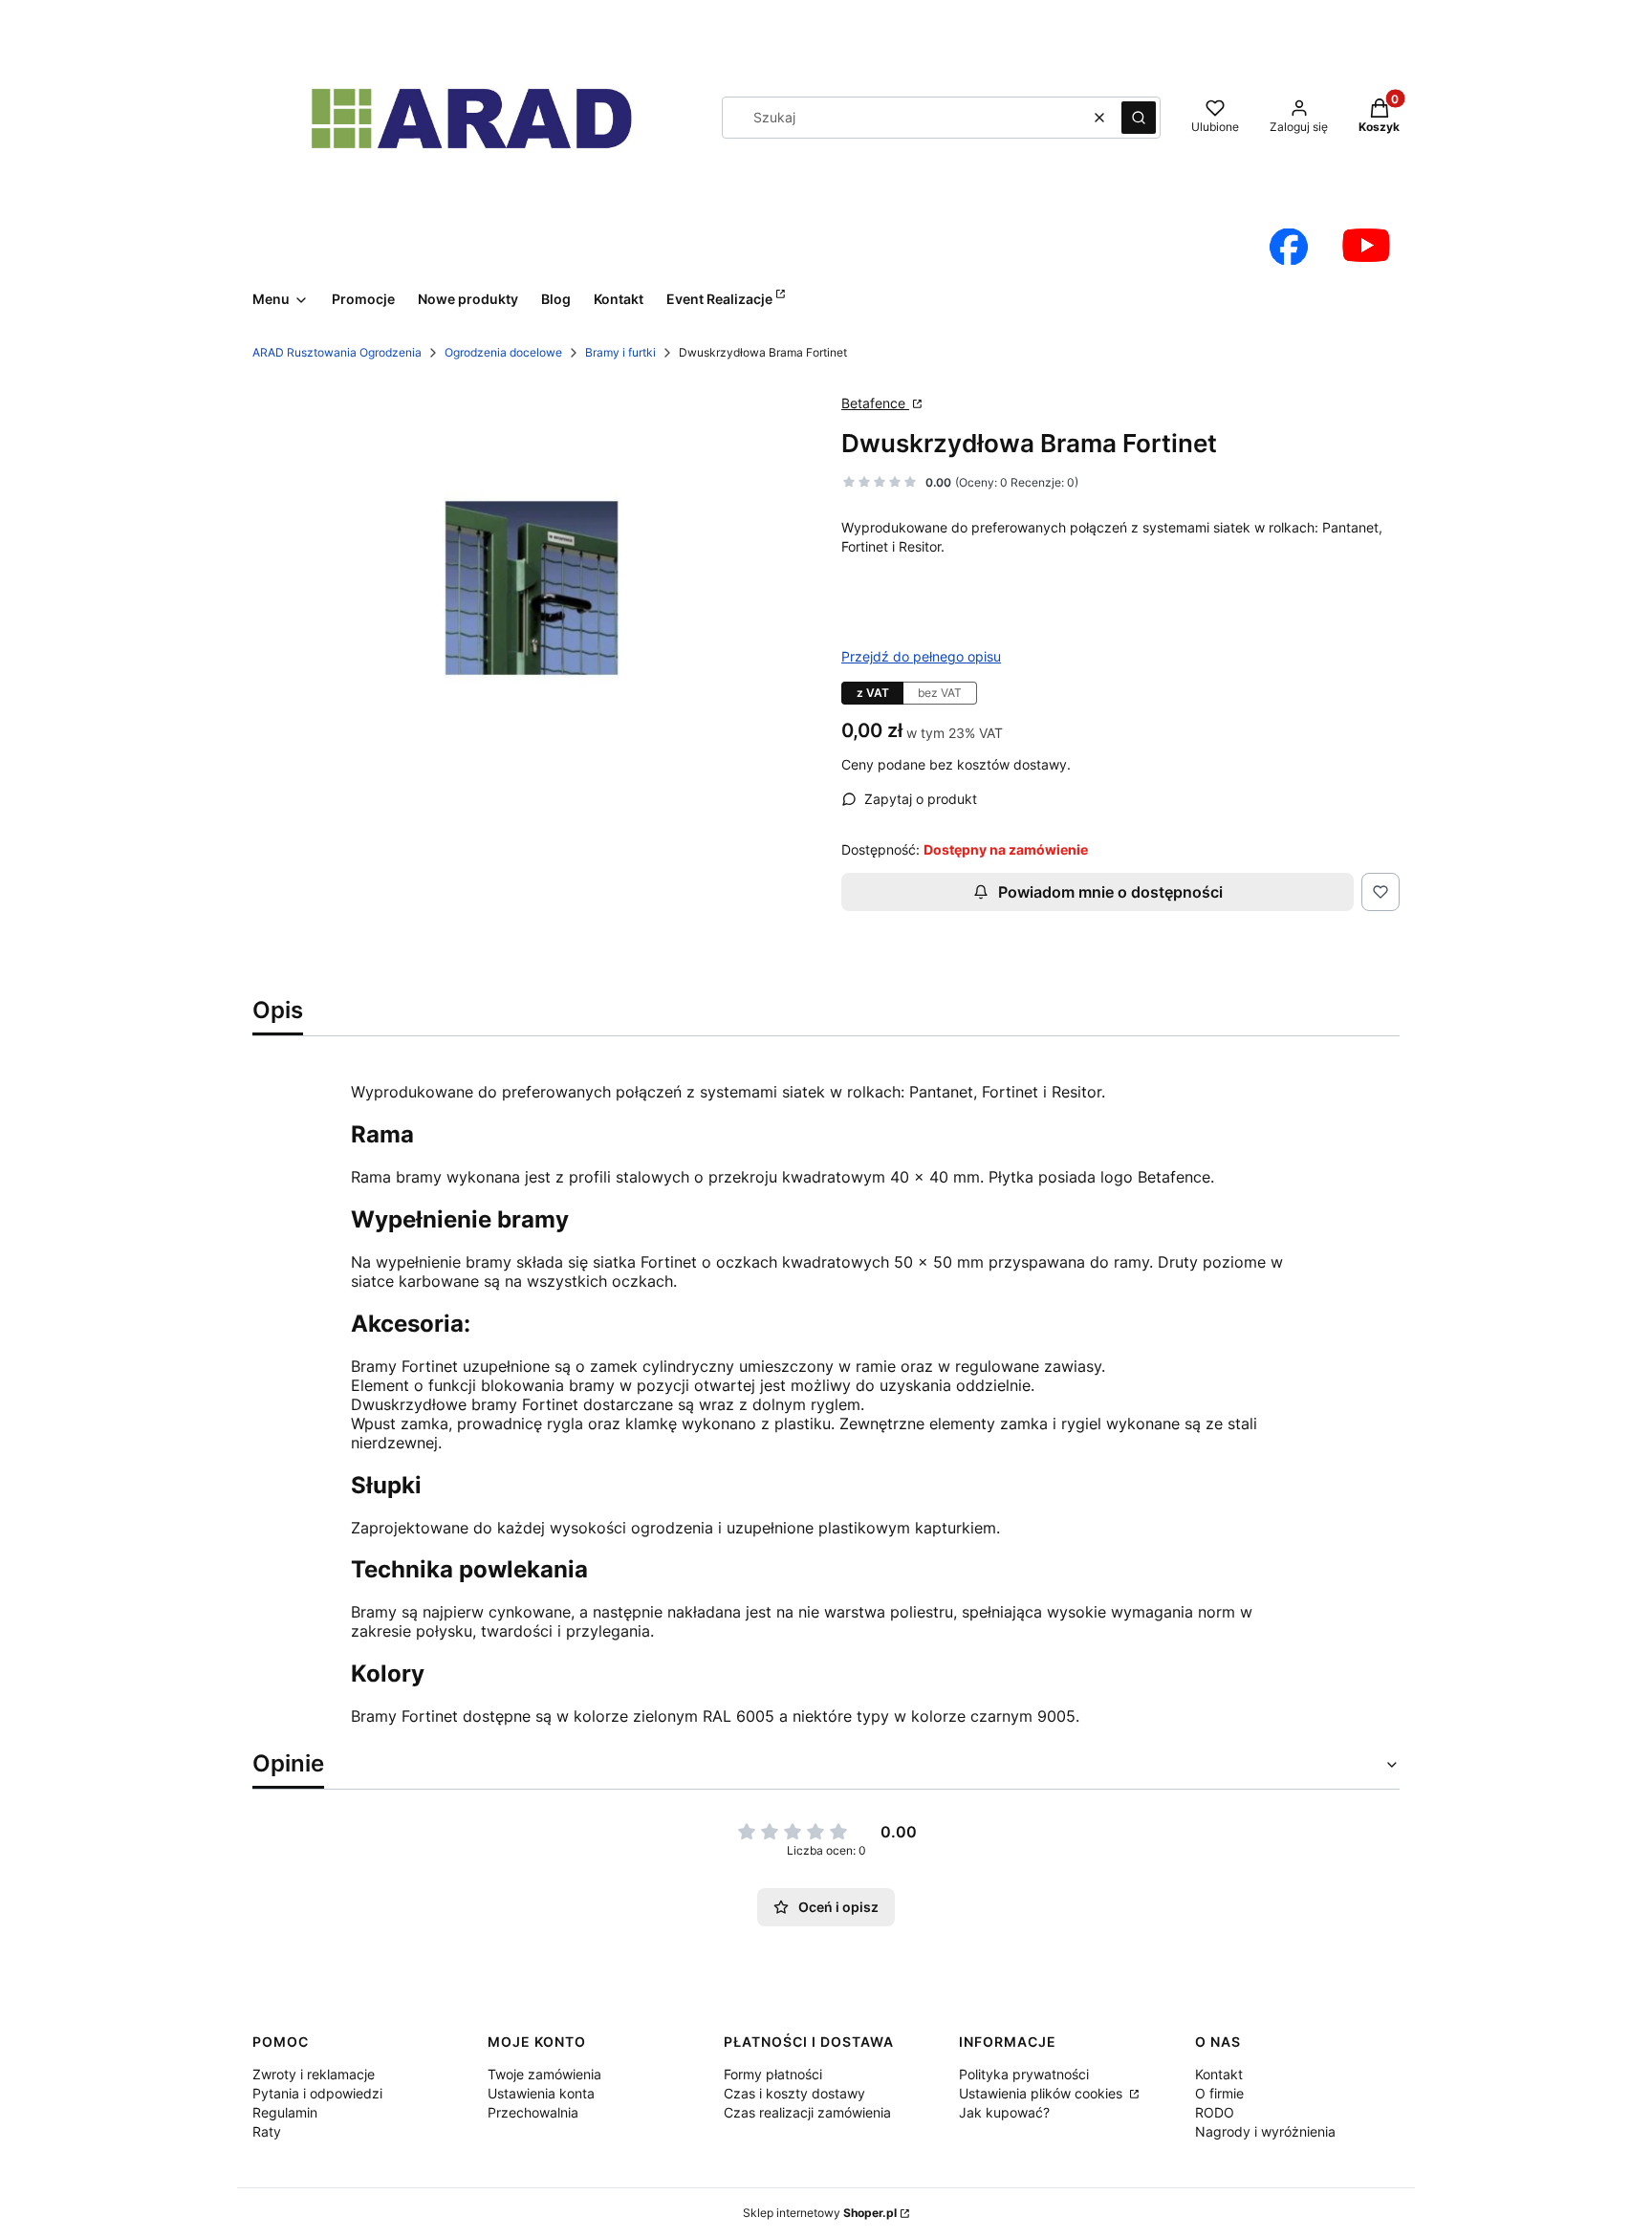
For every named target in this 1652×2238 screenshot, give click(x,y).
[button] (1139, 118)
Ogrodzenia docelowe (503, 352)
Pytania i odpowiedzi (317, 2093)
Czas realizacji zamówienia (807, 2112)
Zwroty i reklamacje (314, 2074)
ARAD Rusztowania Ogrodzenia (337, 352)
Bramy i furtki (620, 352)
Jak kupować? (1004, 2112)
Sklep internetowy (820, 2213)
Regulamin (285, 2112)
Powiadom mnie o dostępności (1110, 892)
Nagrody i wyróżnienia (1265, 2131)
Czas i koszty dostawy (794, 2093)
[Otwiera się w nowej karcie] (1289, 247)
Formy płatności (773, 2074)
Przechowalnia (533, 2112)
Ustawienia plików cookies (1043, 2093)
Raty (267, 2131)
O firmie (1219, 2093)
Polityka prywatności (1024, 2074)
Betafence (875, 403)
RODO (1215, 2112)
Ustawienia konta (541, 2093)
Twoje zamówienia (544, 2074)
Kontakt (1219, 2074)
